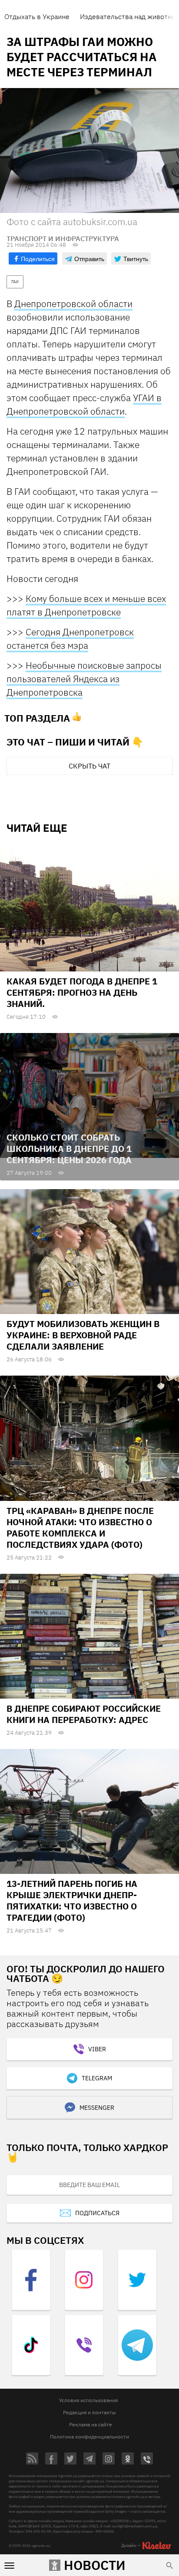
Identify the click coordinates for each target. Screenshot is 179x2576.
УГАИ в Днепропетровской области (84, 404)
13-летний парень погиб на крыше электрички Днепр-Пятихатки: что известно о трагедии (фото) (72, 1901)
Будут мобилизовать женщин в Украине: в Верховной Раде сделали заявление (83, 1335)
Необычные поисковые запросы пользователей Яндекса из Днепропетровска (84, 679)
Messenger (97, 2108)
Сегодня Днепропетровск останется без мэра (70, 639)
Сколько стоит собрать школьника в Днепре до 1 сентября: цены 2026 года (69, 1149)
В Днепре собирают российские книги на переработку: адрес (84, 1714)
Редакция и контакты (89, 2412)
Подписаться (97, 2213)
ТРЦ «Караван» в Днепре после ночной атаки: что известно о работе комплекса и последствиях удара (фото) (80, 1528)
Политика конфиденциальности (89, 2437)
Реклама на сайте (91, 2424)
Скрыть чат (89, 766)
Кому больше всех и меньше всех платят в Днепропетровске (86, 605)
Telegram (97, 2078)
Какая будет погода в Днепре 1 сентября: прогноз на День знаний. (82, 992)
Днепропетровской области (73, 304)
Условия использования (88, 2400)
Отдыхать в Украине (37, 16)
